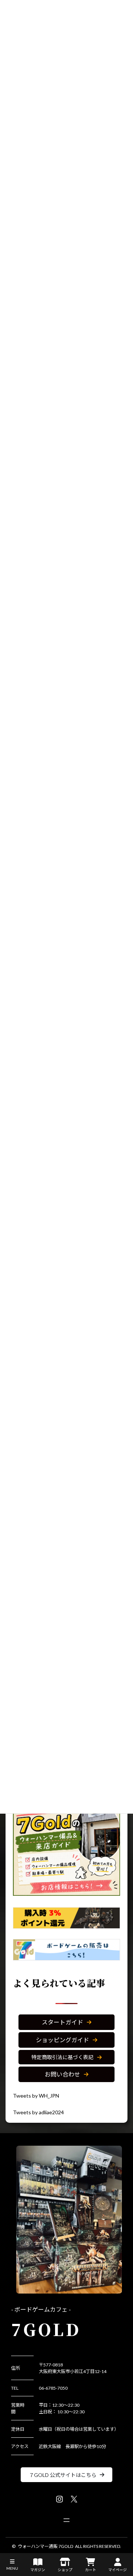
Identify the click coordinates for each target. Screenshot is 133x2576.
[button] (66, 2022)
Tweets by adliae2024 (38, 2112)
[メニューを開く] (66, 2520)
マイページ (117, 2570)
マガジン (38, 2570)
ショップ (65, 2570)
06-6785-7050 (53, 2388)
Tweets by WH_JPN (36, 2096)
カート (91, 2570)
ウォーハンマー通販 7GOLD (45, 2546)
